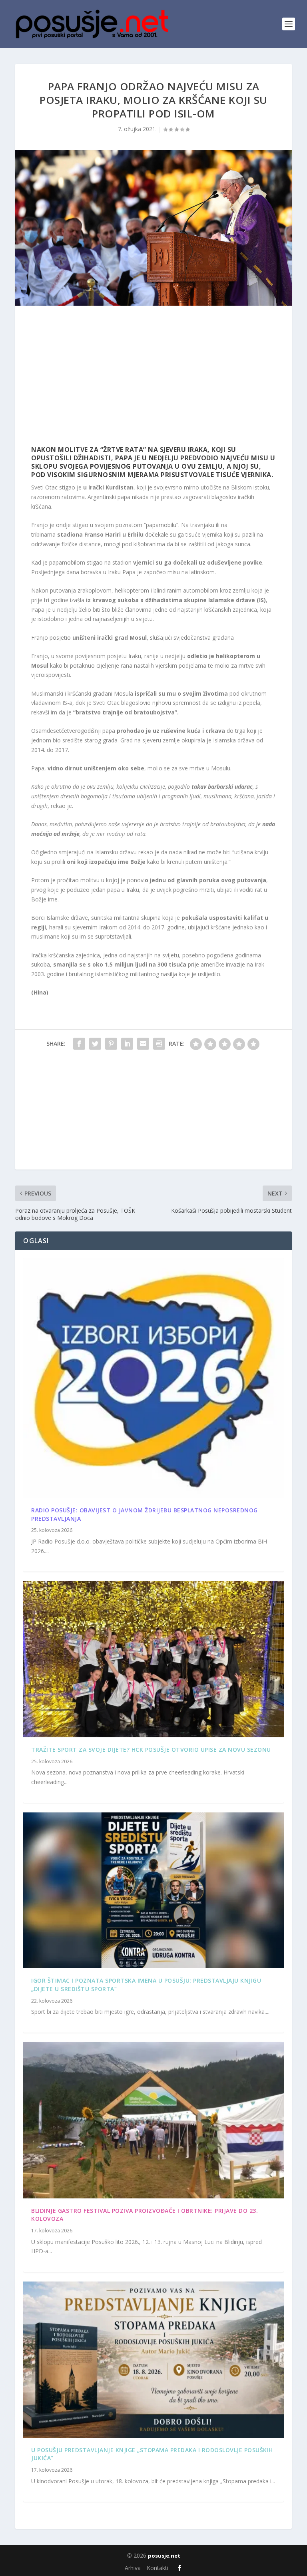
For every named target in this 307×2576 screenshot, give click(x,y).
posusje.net (164, 2556)
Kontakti (157, 2568)
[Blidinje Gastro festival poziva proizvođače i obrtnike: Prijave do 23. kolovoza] (153, 2120)
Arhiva (133, 2568)
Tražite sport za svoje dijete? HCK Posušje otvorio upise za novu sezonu (151, 1749)
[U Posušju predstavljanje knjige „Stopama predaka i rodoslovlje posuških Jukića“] (153, 2360)
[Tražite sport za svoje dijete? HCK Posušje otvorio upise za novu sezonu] (153, 1659)
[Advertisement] (153, 378)
